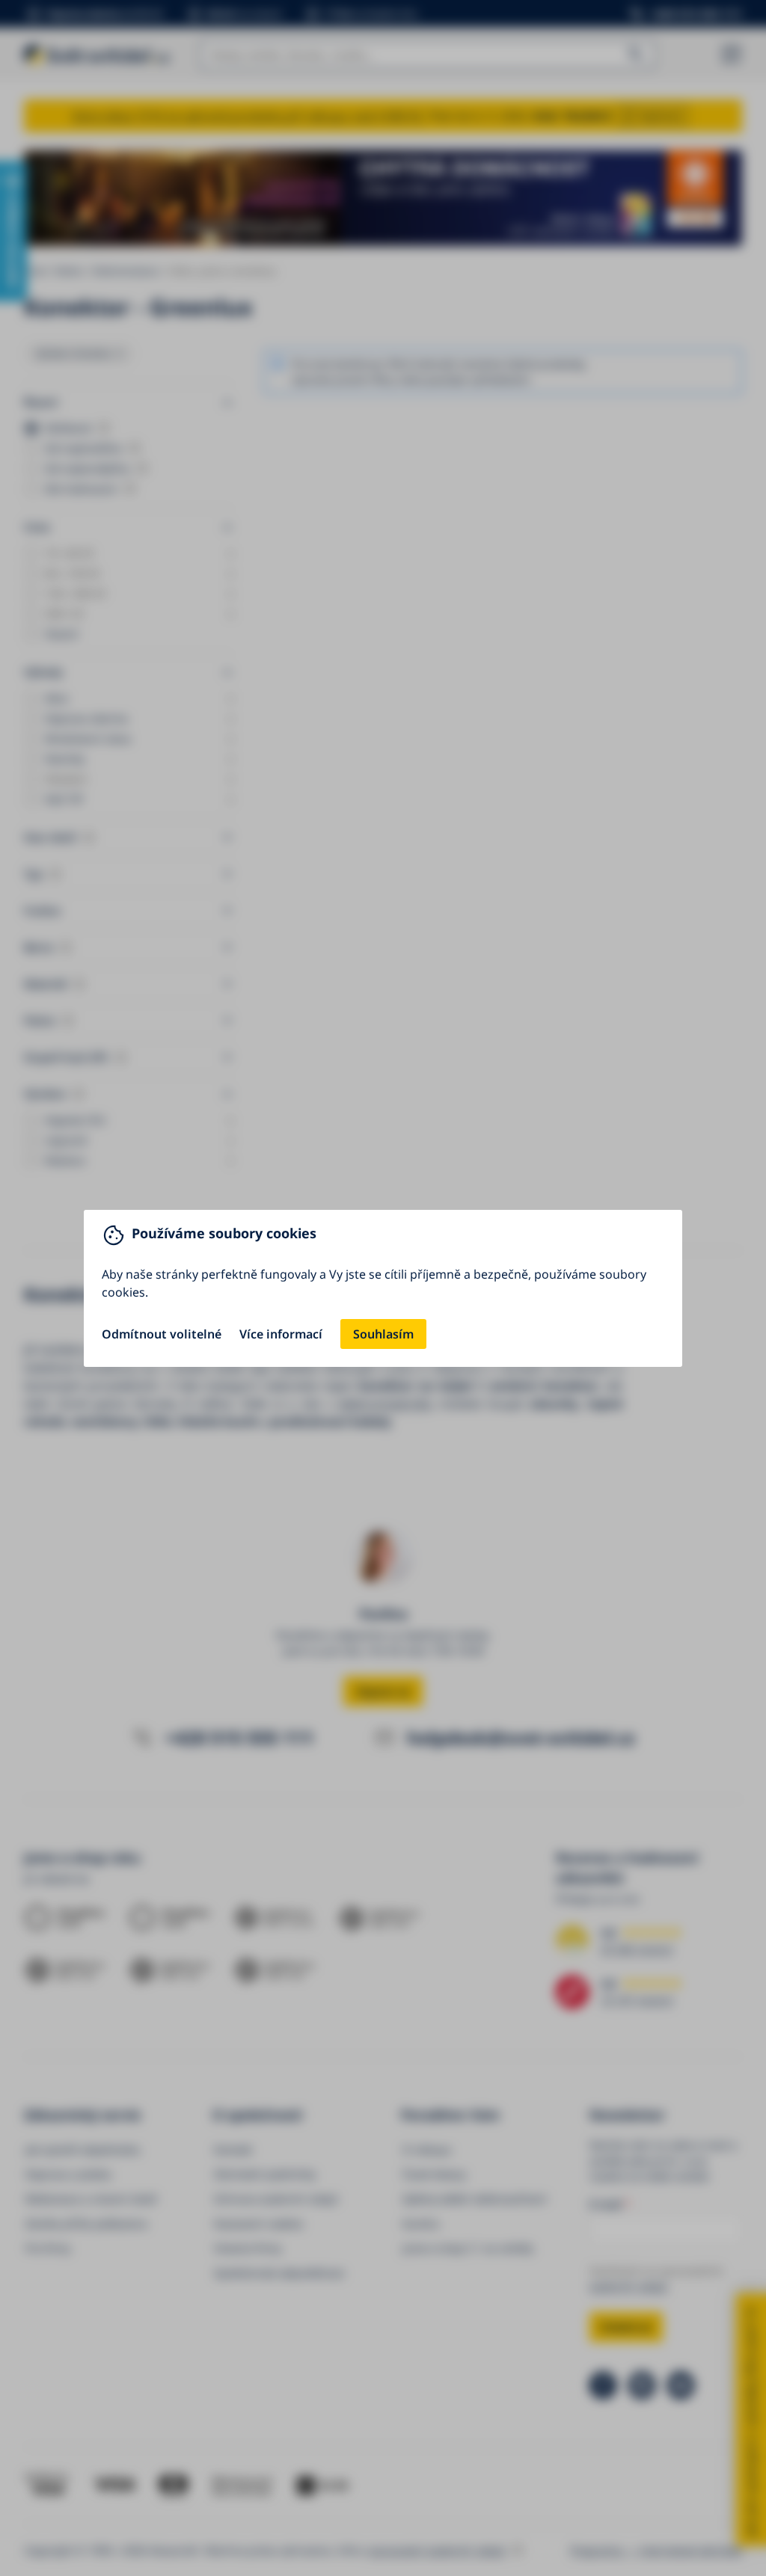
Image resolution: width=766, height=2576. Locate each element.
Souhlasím (383, 1334)
